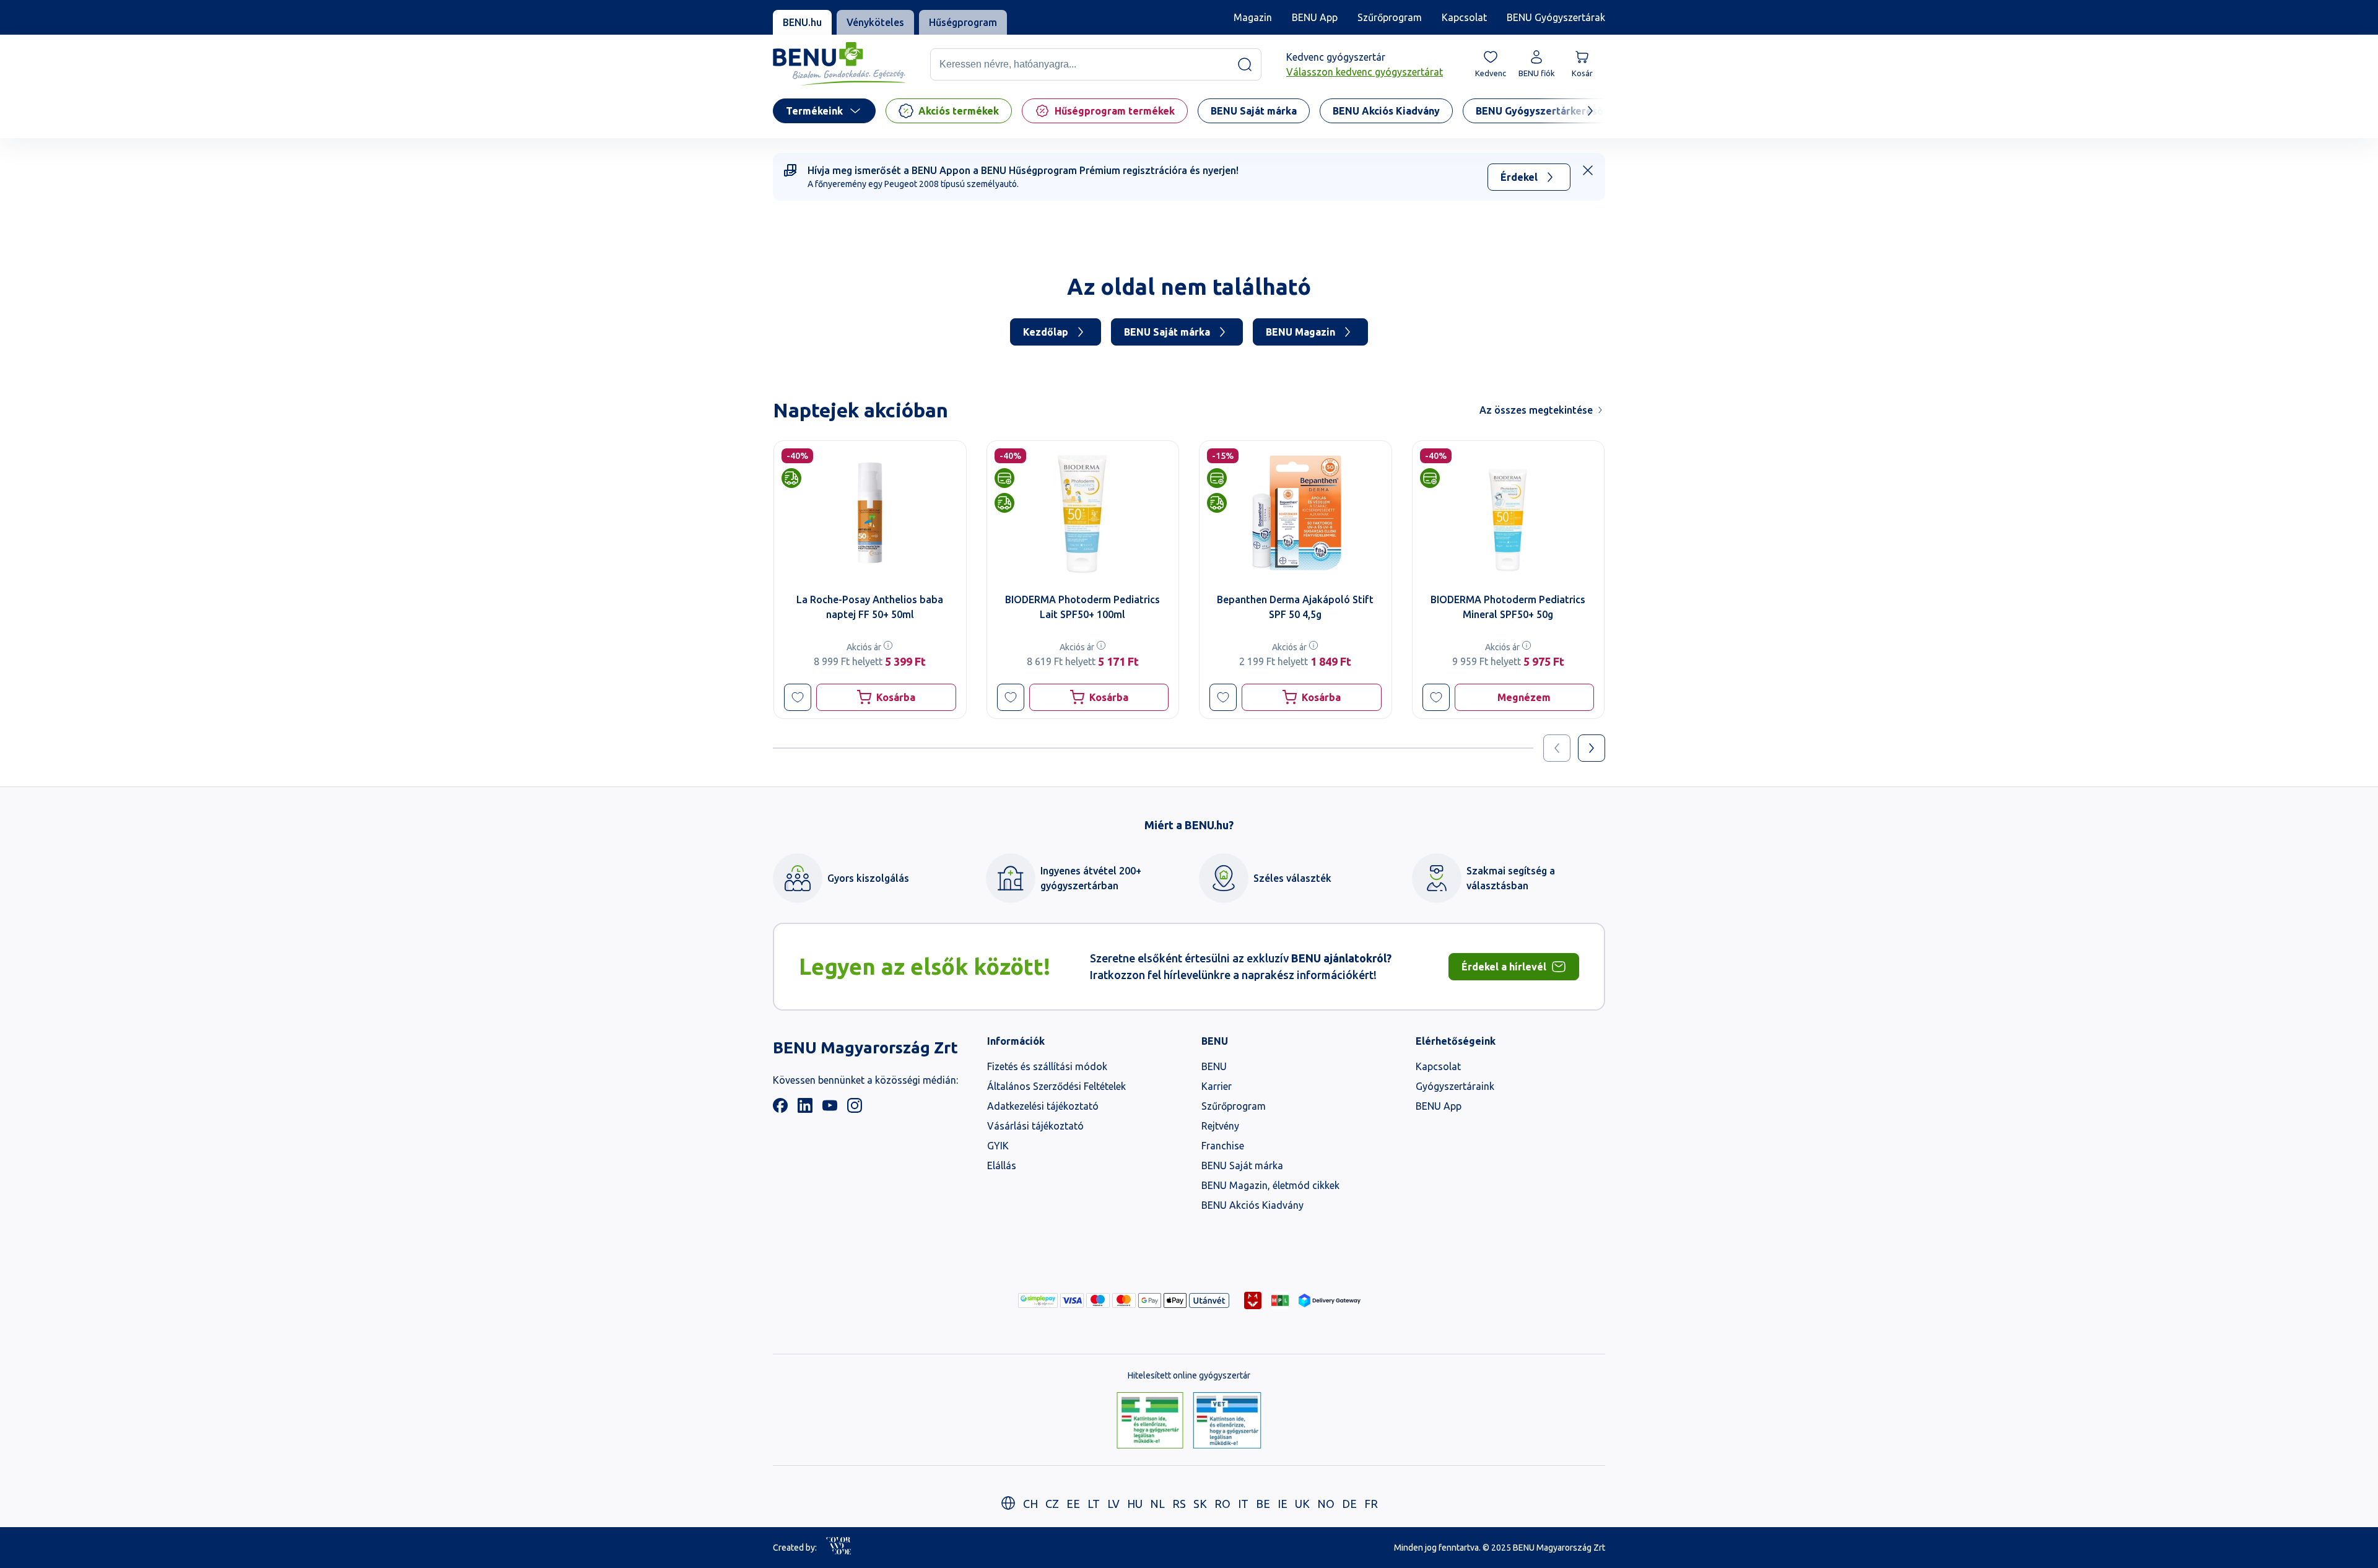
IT (1243, 1504)
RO (1222, 1504)
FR (1371, 1504)
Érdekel (1519, 177)
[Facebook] (780, 1109)
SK (1200, 1504)
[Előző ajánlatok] (1557, 748)
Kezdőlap (1046, 332)
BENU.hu (802, 22)
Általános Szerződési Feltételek (1056, 1086)
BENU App (1315, 17)
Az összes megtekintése (1536, 410)
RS (1179, 1504)
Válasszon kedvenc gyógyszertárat (1365, 72)
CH (1030, 1504)
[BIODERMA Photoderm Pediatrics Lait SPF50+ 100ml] (1083, 513)
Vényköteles (875, 22)
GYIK (998, 1146)
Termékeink (814, 111)
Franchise (1223, 1146)
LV (1113, 1504)
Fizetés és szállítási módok (1047, 1066)
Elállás (1002, 1165)
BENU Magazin (1300, 332)
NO (1326, 1504)
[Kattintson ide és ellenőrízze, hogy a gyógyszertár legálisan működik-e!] (1150, 1421)
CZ (1052, 1504)
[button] (798, 697)
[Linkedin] (805, 1109)
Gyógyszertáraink (1455, 1086)
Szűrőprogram (1390, 17)
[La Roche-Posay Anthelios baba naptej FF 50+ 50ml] (870, 513)
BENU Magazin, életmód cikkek (1270, 1185)
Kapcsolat (1464, 17)
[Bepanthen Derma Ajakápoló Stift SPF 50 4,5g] (1296, 513)
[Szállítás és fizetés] (1038, 1300)
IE (1283, 1504)
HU (1135, 1504)
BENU (1214, 1066)
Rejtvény (1220, 1126)
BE (1263, 1504)
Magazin (1253, 17)
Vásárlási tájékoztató (1035, 1126)
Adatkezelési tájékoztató (1043, 1106)
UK (1302, 1504)
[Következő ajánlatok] (1592, 748)
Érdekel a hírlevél (1504, 967)
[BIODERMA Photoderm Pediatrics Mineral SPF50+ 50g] (1509, 513)
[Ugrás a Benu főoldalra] (839, 64)
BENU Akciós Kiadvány (1252, 1205)
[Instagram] (855, 1109)
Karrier (1217, 1086)
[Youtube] (830, 1109)
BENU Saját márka (1167, 332)
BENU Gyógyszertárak (1556, 17)
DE (1349, 1504)
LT (1094, 1504)
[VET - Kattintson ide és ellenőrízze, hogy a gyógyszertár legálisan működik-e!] (1227, 1421)
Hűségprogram (963, 22)
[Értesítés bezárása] (1588, 170)
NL (1157, 1504)
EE (1073, 1504)
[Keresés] (1245, 64)
